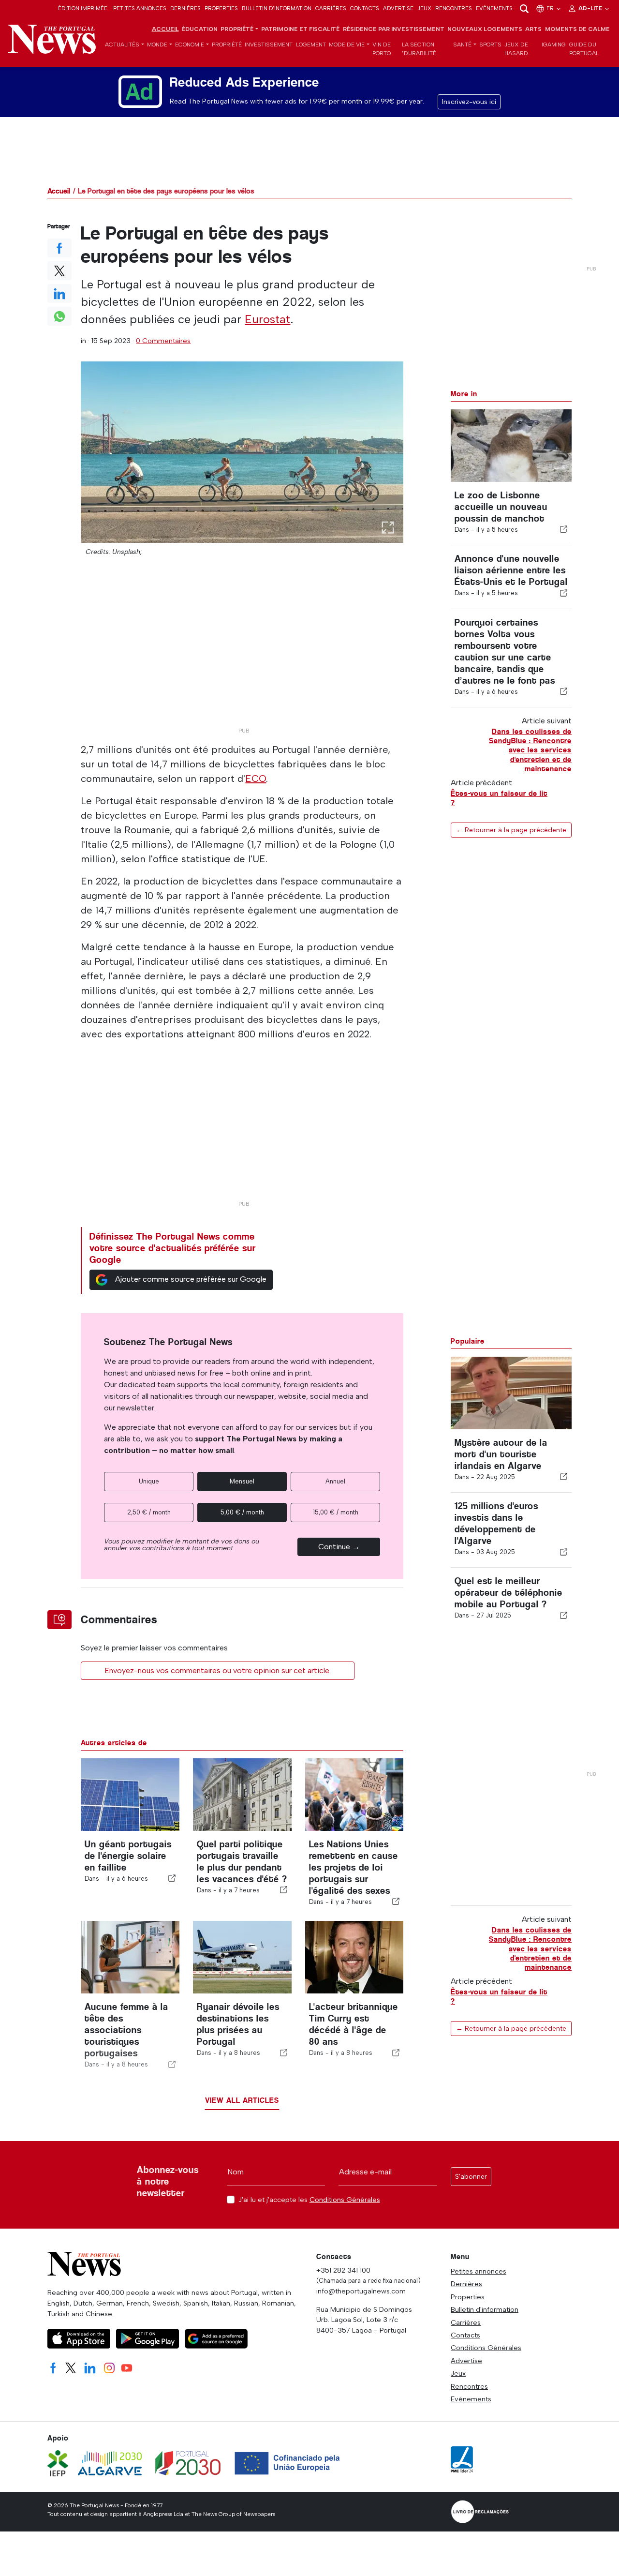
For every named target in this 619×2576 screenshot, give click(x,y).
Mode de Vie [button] (347, 45)
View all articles (242, 2100)
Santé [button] (462, 45)
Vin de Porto (382, 49)
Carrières (331, 8)
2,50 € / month (149, 1512)
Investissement (269, 45)
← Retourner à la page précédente (511, 830)
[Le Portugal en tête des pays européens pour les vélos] (242, 452)
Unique (149, 1481)
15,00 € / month (336, 1512)
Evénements (494, 8)
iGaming (554, 45)
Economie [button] (190, 45)
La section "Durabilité (419, 49)
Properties (221, 8)
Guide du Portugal (584, 49)
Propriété (227, 45)
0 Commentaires (163, 341)
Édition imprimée (83, 8)
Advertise (398, 8)
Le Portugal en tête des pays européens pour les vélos (166, 191)
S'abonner (471, 2177)
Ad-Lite (591, 8)
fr (551, 8)
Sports (490, 45)
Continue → (339, 1547)
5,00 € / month (242, 1512)
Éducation (200, 29)
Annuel (335, 1481)
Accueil (165, 29)
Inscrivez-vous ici (469, 102)
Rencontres (454, 8)
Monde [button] (157, 45)
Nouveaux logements (485, 29)
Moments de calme (577, 29)
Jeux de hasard (516, 49)
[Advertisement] (242, 655)
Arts (533, 29)
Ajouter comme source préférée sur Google (191, 1279)
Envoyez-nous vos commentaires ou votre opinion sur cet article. (218, 1670)
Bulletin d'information (277, 8)
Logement (311, 45)
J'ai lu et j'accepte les (309, 2200)
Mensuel (242, 1481)
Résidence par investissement (394, 29)
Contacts (365, 8)
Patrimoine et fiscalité (300, 29)
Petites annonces (140, 8)
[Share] (564, 529)
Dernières (185, 8)
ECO (256, 779)
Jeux (424, 8)
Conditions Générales (345, 2200)
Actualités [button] (122, 45)
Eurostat (267, 319)
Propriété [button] (237, 29)
